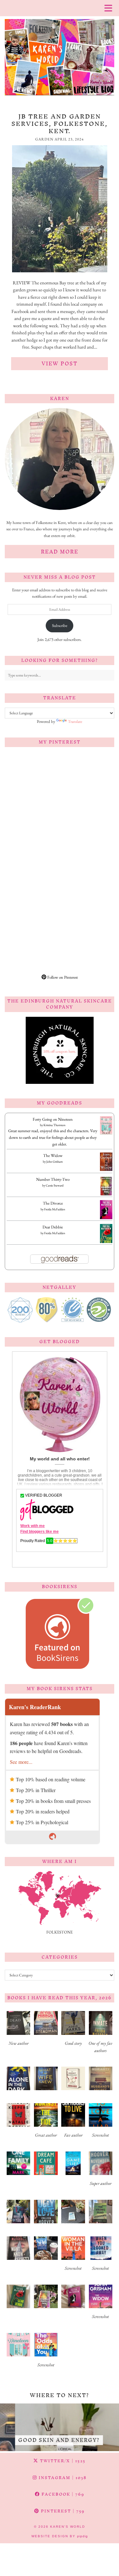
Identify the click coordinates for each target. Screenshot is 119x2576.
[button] (18, 2031)
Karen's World (68, 2527)
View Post (60, 364)
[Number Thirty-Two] (106, 1195)
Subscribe (60, 625)
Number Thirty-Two (53, 1179)
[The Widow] (106, 1169)
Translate (75, 721)
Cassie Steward (55, 1185)
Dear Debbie (53, 1227)
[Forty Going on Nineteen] (106, 1133)
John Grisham (55, 1162)
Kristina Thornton (54, 1125)
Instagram (62, 2478)
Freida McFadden (55, 1209)
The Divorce (53, 1203)
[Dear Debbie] (106, 1242)
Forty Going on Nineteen (53, 1119)
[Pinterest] (32, 779)
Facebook (62, 2494)
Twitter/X (62, 2461)
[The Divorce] (106, 1218)
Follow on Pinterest (62, 977)
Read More (60, 552)
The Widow (53, 1155)
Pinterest (62, 2511)
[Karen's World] (60, 50)
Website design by (60, 2536)
